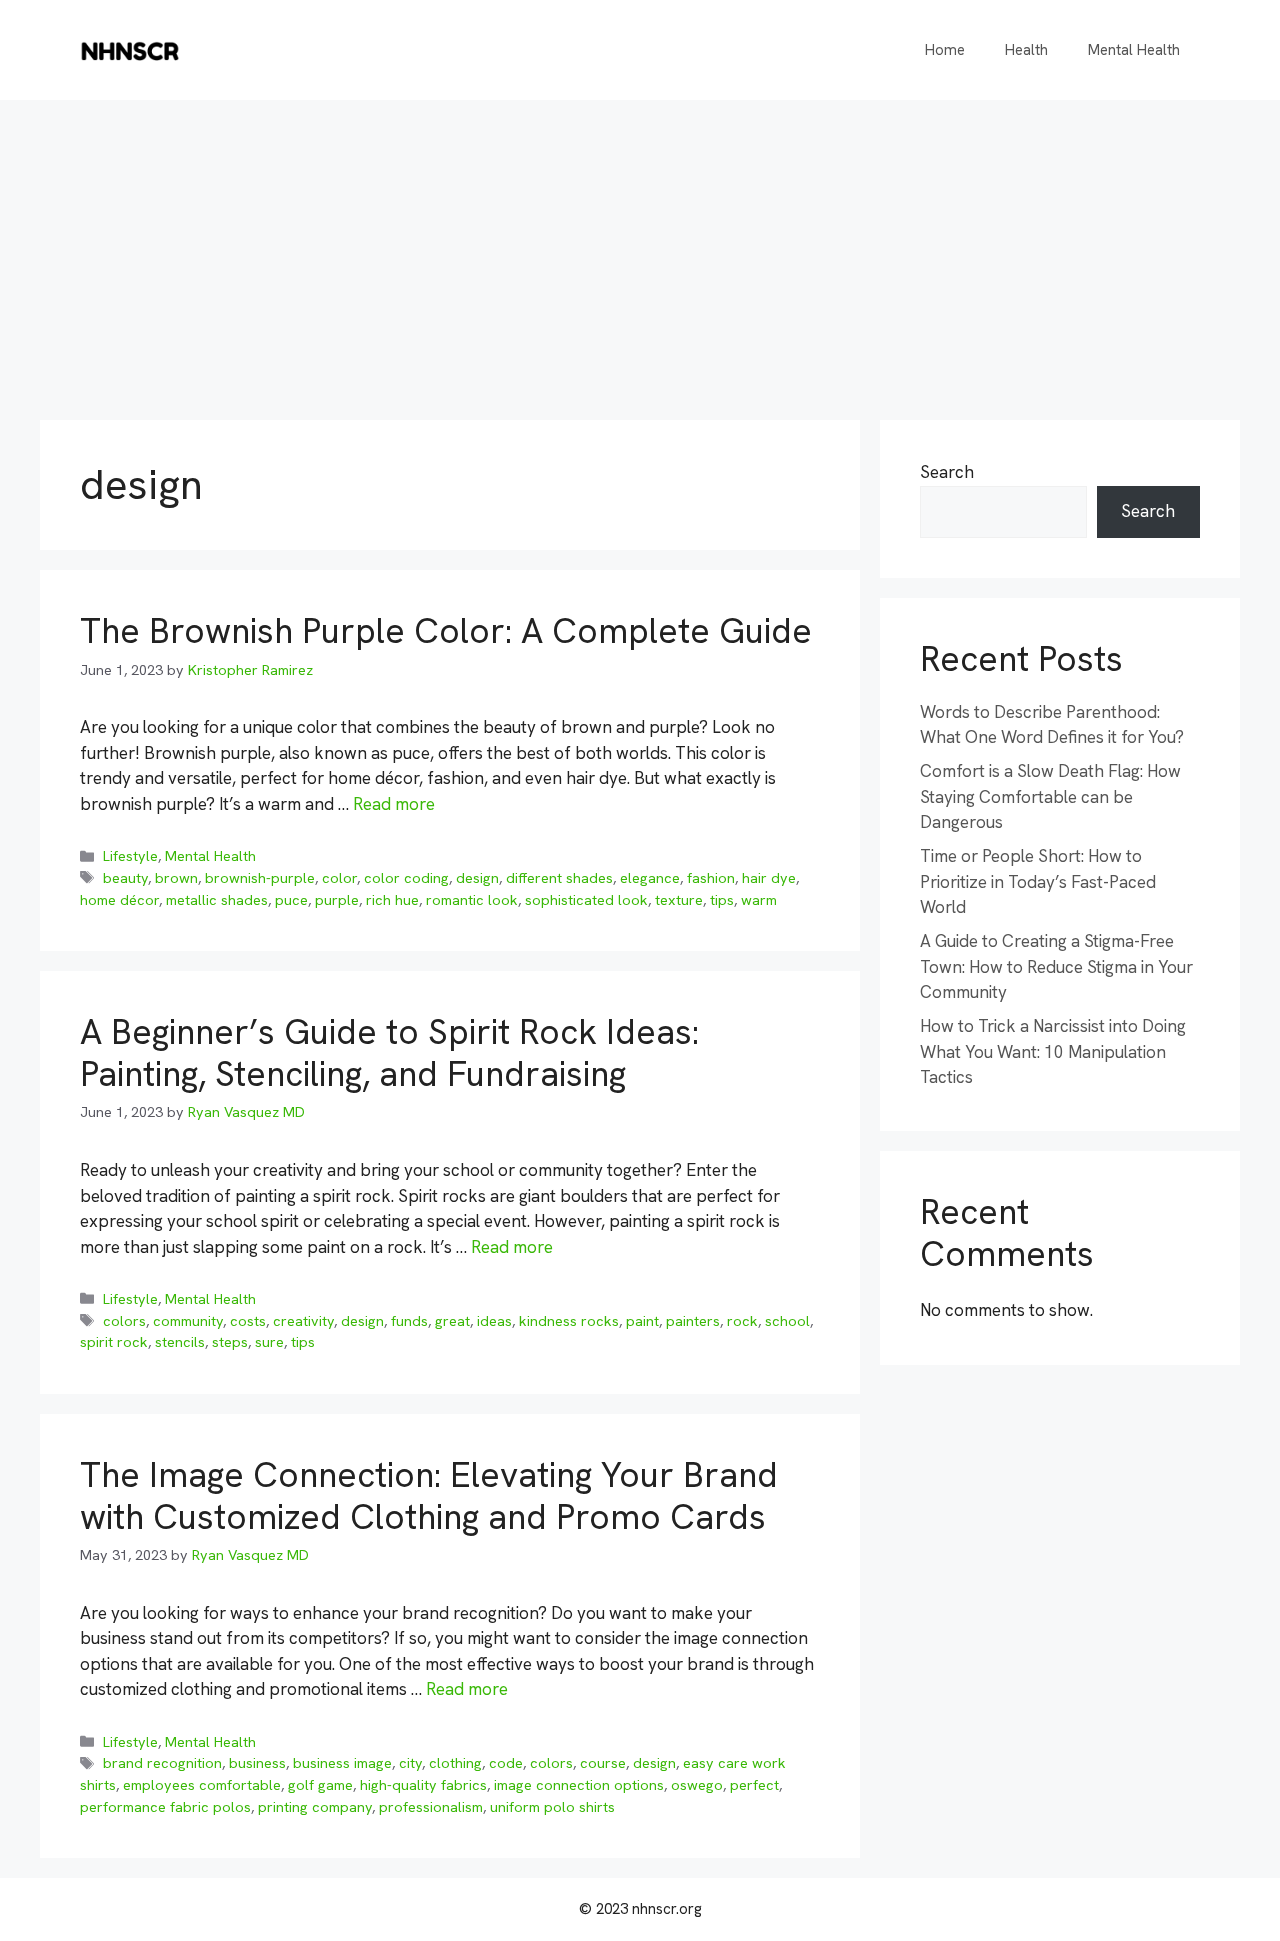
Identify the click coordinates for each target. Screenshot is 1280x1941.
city (410, 1763)
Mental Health (1134, 50)
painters (693, 1321)
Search (947, 472)
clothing (455, 1763)
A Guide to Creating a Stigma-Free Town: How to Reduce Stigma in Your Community (1056, 966)
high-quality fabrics (423, 1785)
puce (291, 900)
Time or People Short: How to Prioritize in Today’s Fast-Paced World (1038, 881)
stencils (180, 1342)
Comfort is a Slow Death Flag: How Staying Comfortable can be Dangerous (1050, 796)
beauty (125, 878)
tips (722, 900)
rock (742, 1321)
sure (269, 1342)
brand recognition (162, 1763)
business (257, 1763)
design (477, 878)
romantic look (472, 900)
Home (945, 50)
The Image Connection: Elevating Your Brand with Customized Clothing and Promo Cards (429, 1496)
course (603, 1763)
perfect (754, 1785)
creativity (303, 1321)
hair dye (769, 878)
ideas (494, 1321)
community (188, 1321)
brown (176, 878)
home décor (119, 900)
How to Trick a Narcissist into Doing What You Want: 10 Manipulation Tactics (1053, 1051)
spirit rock (114, 1342)
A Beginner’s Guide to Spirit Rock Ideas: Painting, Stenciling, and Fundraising (389, 1053)
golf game (320, 1785)
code (506, 1763)
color (339, 878)
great (452, 1321)
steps (230, 1342)
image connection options (579, 1785)
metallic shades (217, 900)
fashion (711, 878)
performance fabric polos (165, 1807)
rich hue (392, 900)
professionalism (431, 1807)
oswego (697, 1785)
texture (679, 900)
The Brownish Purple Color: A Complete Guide (446, 631)
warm (759, 900)
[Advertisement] (640, 250)
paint (642, 1321)
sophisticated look (586, 900)
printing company (315, 1807)
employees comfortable (202, 1785)
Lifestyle (130, 856)
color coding (406, 878)
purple (337, 900)
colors (124, 1321)
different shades (559, 878)
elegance (650, 878)
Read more (394, 804)
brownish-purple (260, 878)
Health (1026, 50)
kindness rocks (569, 1321)
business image (342, 1763)
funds (409, 1321)
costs (248, 1321)
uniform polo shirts (552, 1807)
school (787, 1321)
